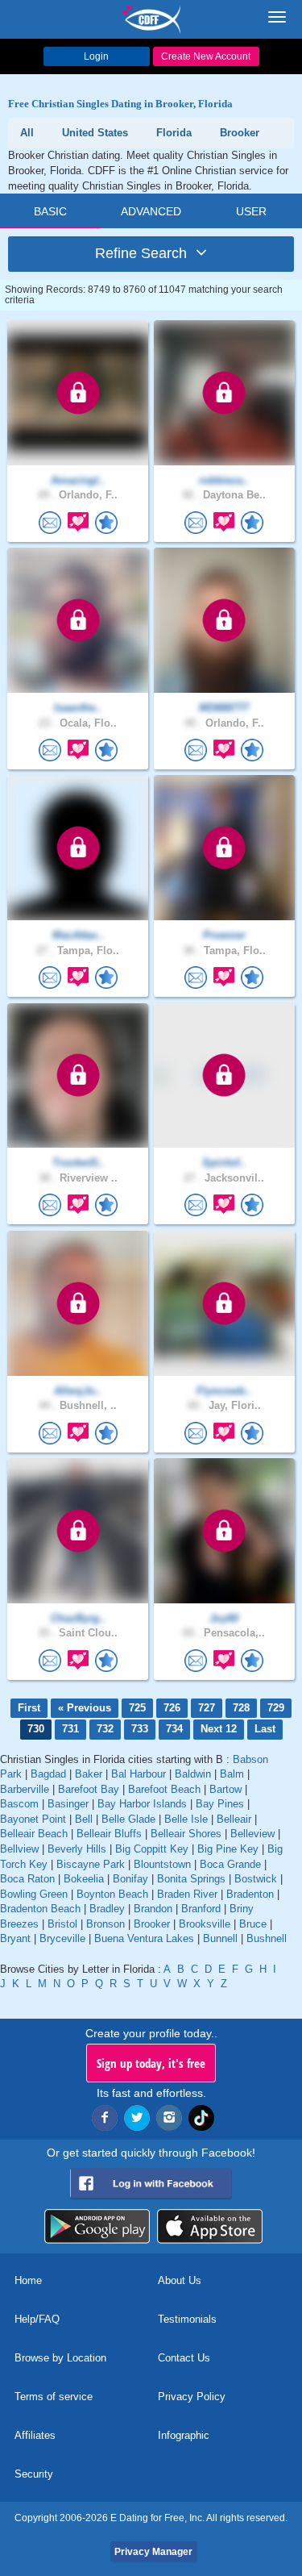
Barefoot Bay (89, 1789)
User (251, 211)
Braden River (187, 1894)
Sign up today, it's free (151, 2063)
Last (265, 1729)
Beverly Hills (77, 1849)
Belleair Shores (186, 1834)
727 (207, 1708)
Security (34, 2474)
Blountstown (162, 1864)
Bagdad (48, 1774)
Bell (84, 1819)
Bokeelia (84, 1879)
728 (241, 1708)
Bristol (62, 1924)
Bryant (15, 1938)
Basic (50, 211)
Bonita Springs (191, 1879)
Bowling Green (34, 1894)
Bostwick (256, 1879)
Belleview (252, 1834)
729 (276, 1708)
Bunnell (220, 1938)
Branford (201, 1909)
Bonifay (130, 1879)
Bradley (107, 1909)
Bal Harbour (139, 1774)
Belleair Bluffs (109, 1834)
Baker (89, 1774)
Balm (232, 1774)
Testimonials (187, 2319)
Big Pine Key (228, 1849)
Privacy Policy (192, 2397)
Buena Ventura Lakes (144, 1938)
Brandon (153, 1909)
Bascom (19, 1804)
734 (174, 1729)
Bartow (225, 1789)
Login (96, 56)
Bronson (105, 1924)
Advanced (151, 211)
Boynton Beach (112, 1894)
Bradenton (250, 1894)
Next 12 (219, 1729)
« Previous (85, 1708)
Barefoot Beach (164, 1789)
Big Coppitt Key (152, 1849)
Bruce (253, 1924)
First (29, 1708)
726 (172, 1708)
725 (137, 1708)
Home (28, 2280)
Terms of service (54, 2397)
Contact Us (184, 2358)
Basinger (68, 1804)
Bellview (19, 1849)
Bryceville (62, 1938)
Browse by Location (60, 2358)
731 (70, 1729)
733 (140, 1729)
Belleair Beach (34, 1834)
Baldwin (193, 1774)
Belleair (234, 1819)
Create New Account (206, 56)
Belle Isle (186, 1819)
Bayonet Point (33, 1819)
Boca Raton (27, 1879)
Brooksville (205, 1924)
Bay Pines (220, 1804)
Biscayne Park (91, 1864)
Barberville (25, 1789)
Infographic (184, 2435)
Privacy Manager (153, 2552)
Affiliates (35, 2435)
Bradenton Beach (40, 1909)
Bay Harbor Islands (142, 1804)
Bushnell (267, 1938)
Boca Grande (230, 1864)
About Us (180, 2280)
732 (105, 1729)
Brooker (152, 1924)
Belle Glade (128, 1819)
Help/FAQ (37, 2319)
